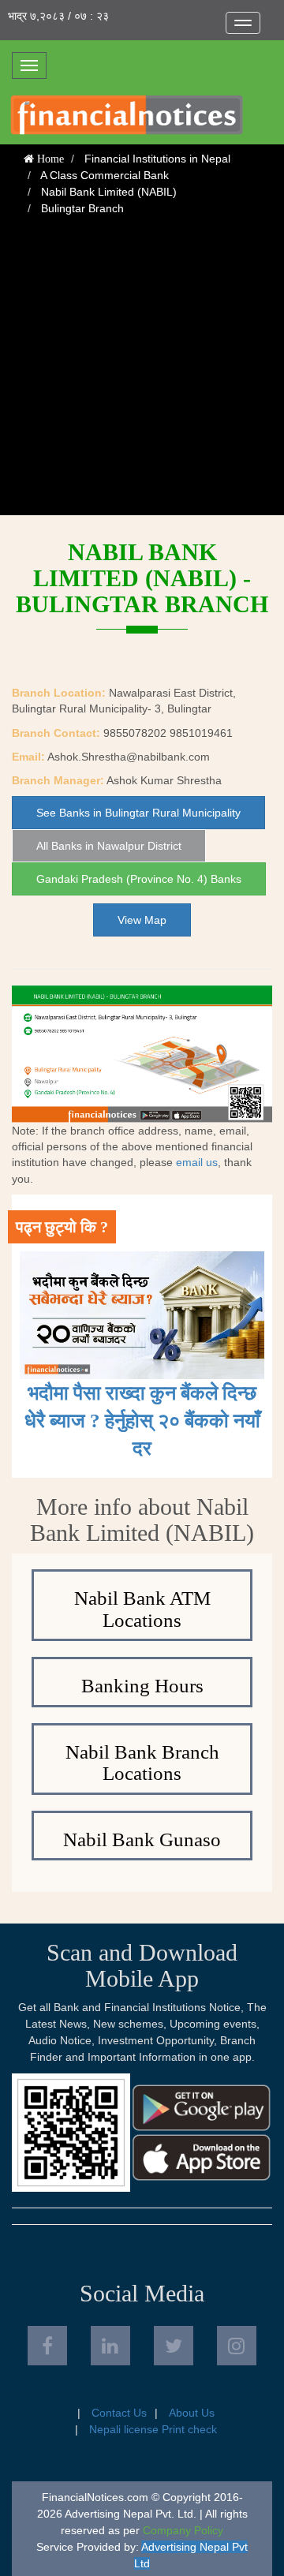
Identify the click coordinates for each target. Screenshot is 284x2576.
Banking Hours (142, 1686)
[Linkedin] (110, 2346)
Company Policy (183, 2530)
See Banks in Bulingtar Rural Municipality (138, 813)
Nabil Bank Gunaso (142, 1839)
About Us (192, 2413)
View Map (142, 920)
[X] (174, 2346)
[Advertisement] (142, 373)
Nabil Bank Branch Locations (142, 1763)
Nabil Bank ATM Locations (142, 1609)
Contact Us (119, 2413)
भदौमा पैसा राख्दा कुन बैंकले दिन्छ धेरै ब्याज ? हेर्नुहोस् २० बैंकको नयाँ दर (142, 1421)
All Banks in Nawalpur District (109, 846)
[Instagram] (237, 2346)
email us (197, 1162)
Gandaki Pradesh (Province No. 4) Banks (139, 879)
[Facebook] (47, 2346)
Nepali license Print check (153, 2429)
